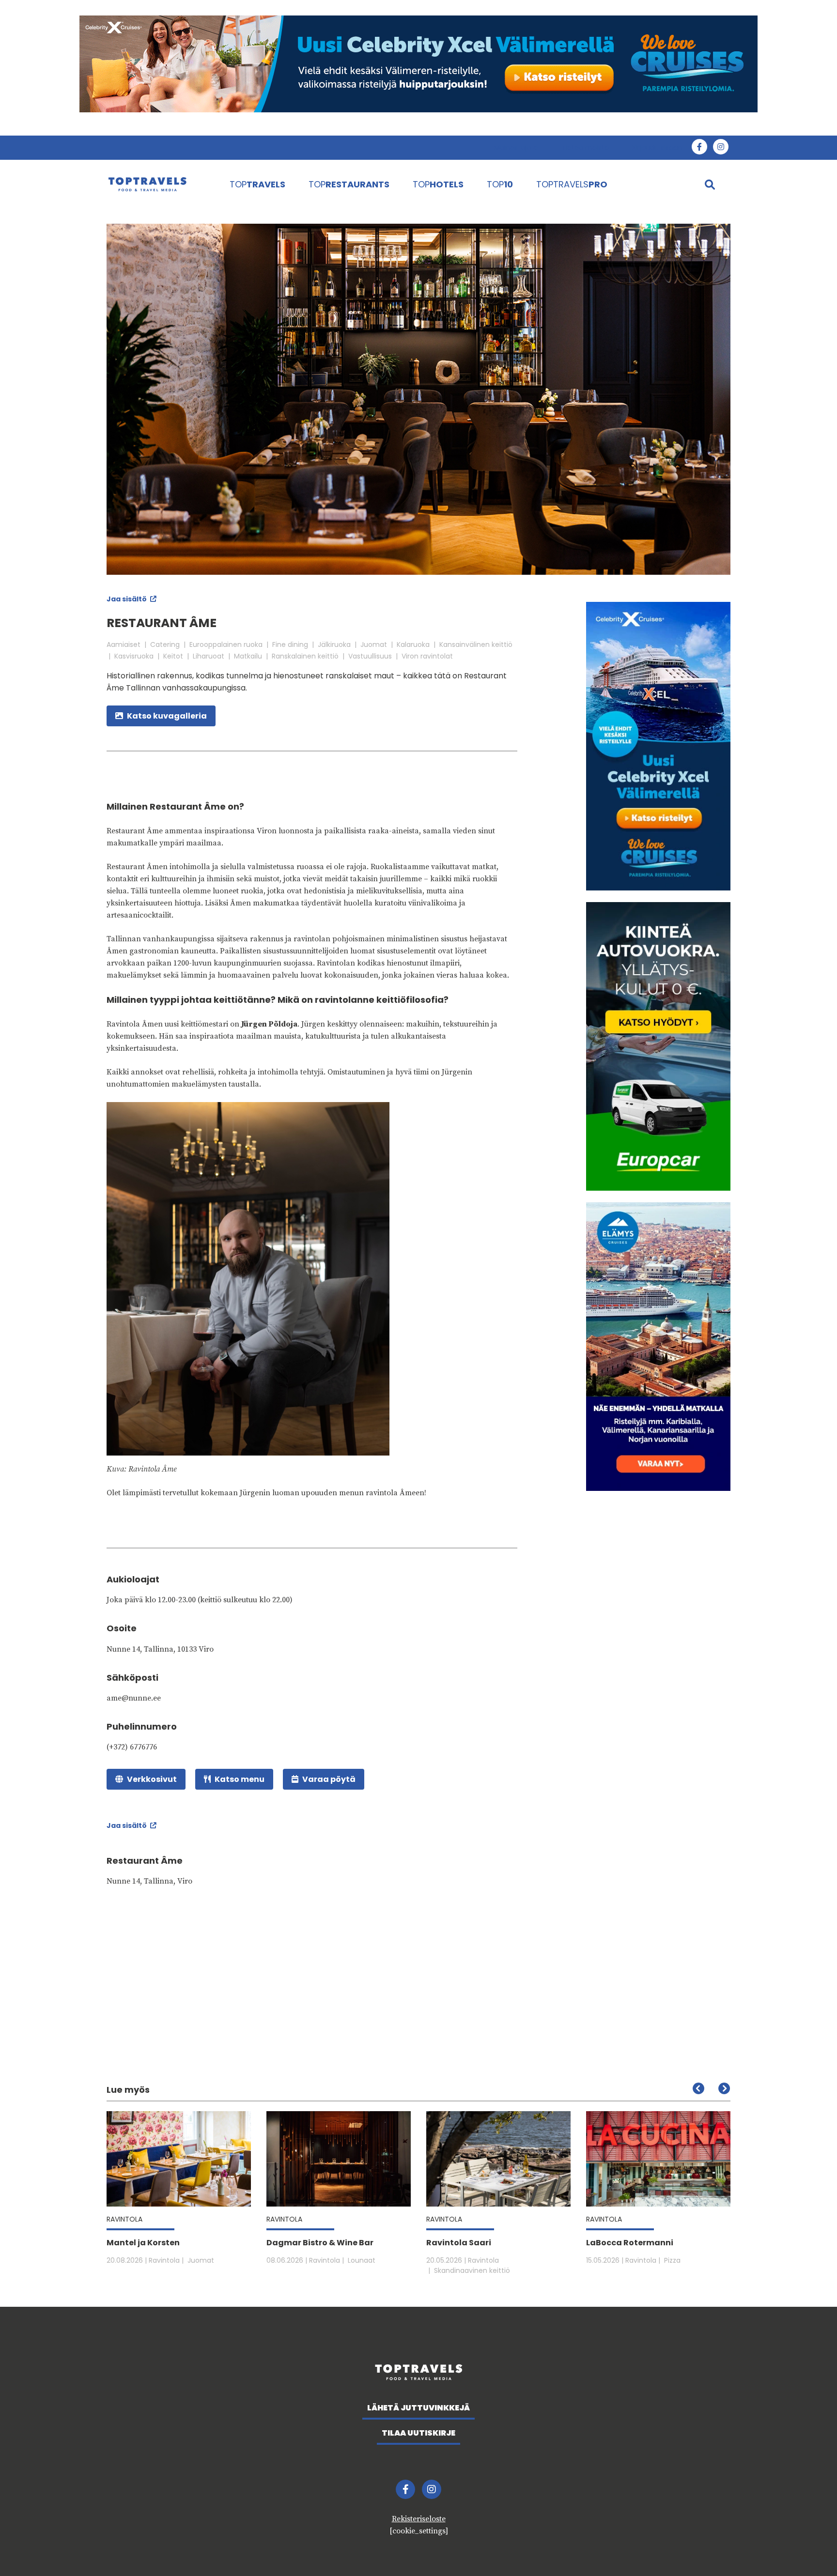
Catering (165, 644)
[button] (724, 2088)
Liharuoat (209, 656)
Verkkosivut (152, 1779)
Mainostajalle (516, 148)
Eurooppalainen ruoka (226, 644)
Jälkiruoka (334, 644)
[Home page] (158, 184)
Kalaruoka (413, 644)
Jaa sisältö (127, 599)
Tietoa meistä (585, 148)
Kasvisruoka (134, 656)
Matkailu (248, 656)
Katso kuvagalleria (167, 716)
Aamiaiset (124, 644)
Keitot (173, 656)
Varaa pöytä (329, 1779)
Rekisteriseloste (419, 2519)
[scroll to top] (809, 2548)
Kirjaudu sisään (657, 148)
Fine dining (290, 644)
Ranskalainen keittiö (305, 656)
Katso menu (240, 1779)
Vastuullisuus (370, 656)
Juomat (374, 644)
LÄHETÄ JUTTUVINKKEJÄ (418, 2408)
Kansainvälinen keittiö (476, 644)
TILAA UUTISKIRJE (418, 2433)
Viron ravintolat (427, 656)
